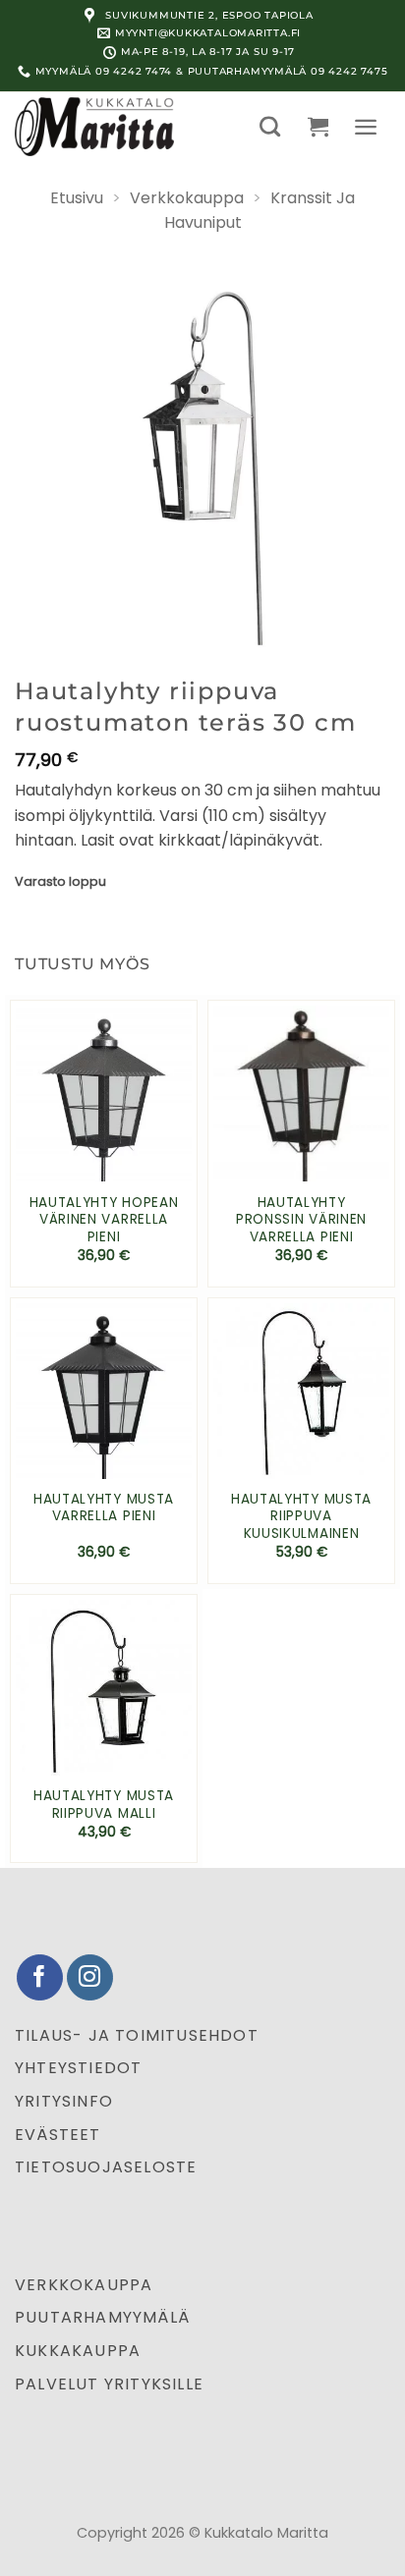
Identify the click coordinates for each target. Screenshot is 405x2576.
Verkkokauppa (187, 198)
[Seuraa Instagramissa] (90, 1977)
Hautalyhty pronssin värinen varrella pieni (301, 1220)
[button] (270, 126)
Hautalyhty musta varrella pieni (104, 1508)
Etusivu (77, 198)
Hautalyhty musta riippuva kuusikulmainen (301, 1517)
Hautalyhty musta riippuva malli (104, 1805)
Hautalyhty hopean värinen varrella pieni (104, 1220)
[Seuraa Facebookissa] (40, 1977)
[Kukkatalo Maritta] (113, 127)
